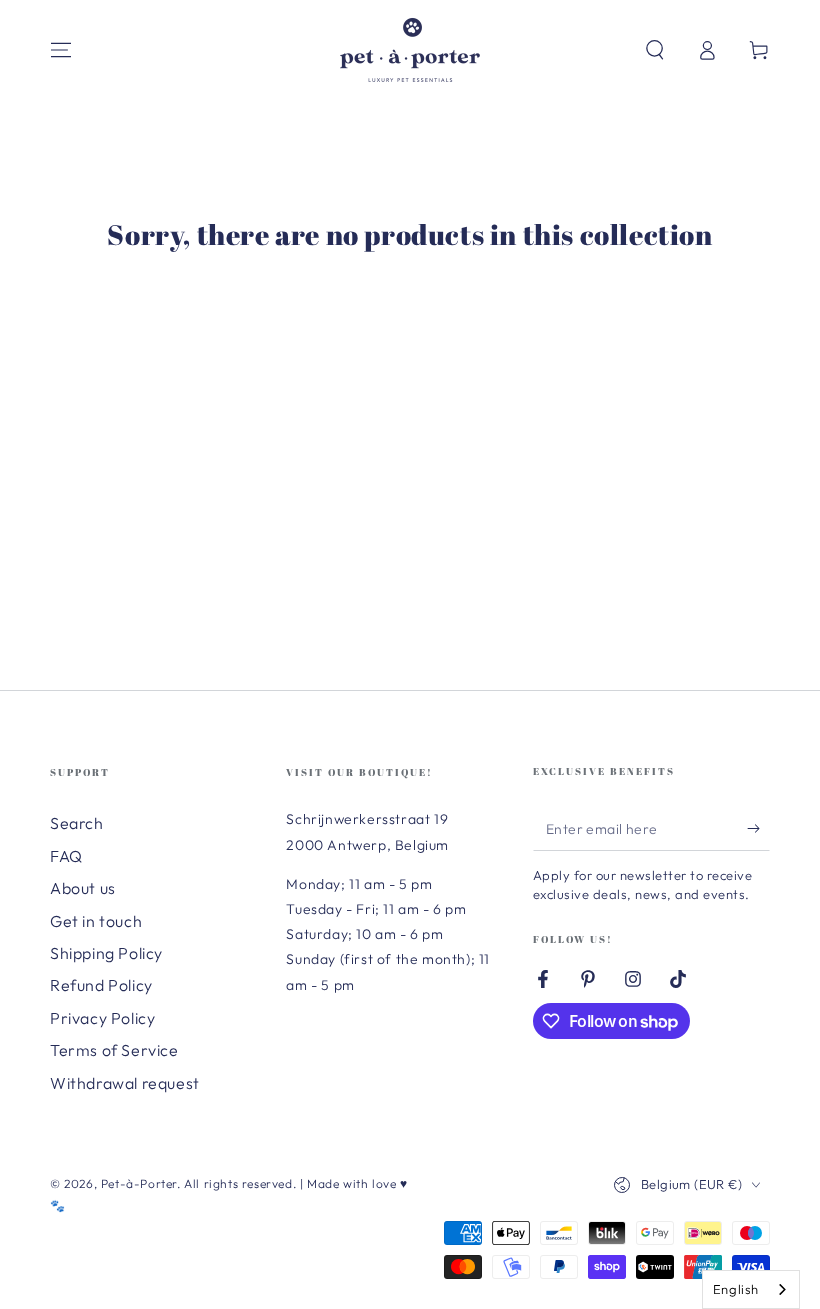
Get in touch (96, 921)
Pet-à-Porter (139, 1183)
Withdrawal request (125, 1083)
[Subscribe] (758, 828)
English (736, 1289)
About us (83, 888)
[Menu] (61, 50)
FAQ (66, 856)
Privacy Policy (102, 1018)
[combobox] (751, 1289)
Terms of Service (114, 1050)
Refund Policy (101, 985)
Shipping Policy (106, 953)
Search (77, 823)
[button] (655, 50)
